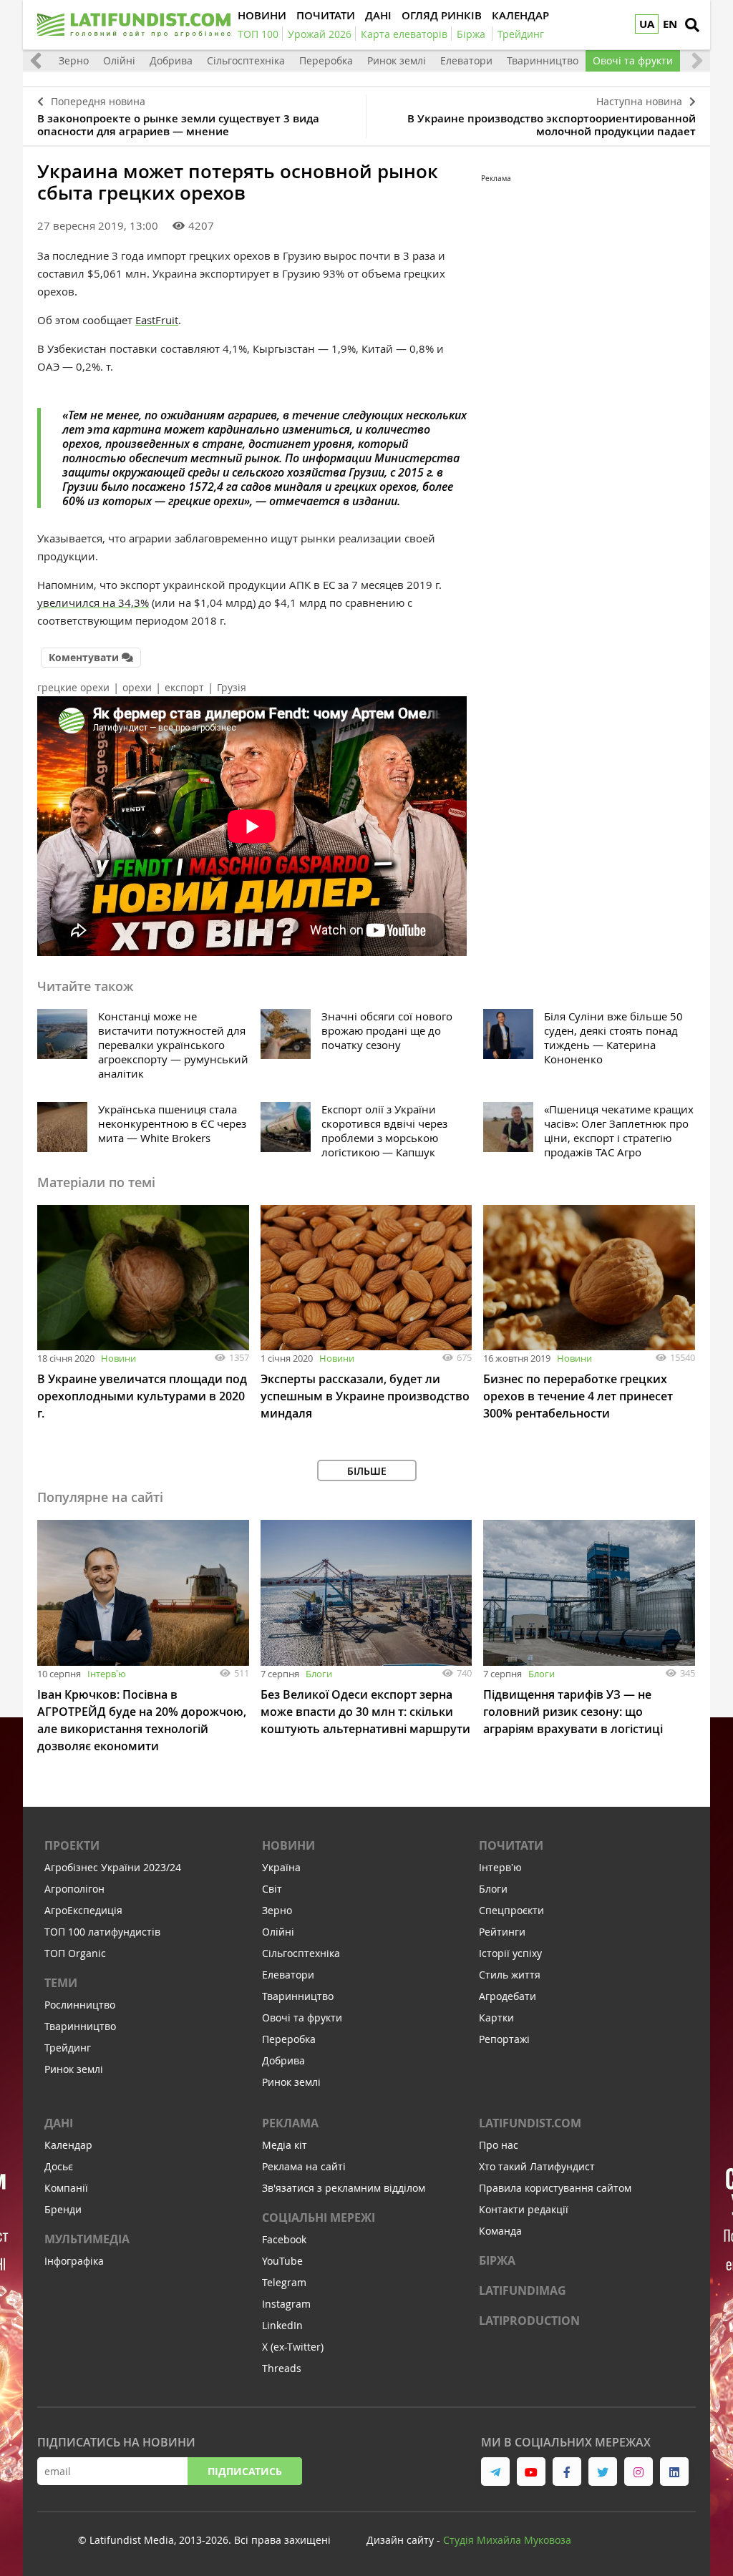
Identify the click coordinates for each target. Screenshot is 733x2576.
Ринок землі (397, 60)
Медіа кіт (285, 2145)
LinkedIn (282, 2325)
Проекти (72, 1845)
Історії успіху (510, 1953)
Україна (281, 1867)
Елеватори (466, 60)
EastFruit (157, 320)
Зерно (74, 60)
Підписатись (245, 2471)
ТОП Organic (75, 1953)
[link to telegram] (495, 2472)
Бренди (63, 2209)
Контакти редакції (524, 2209)
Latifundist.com (530, 2123)
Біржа (497, 2260)
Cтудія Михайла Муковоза (507, 2540)
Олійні (119, 60)
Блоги (319, 1674)
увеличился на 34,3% (93, 602)
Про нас (499, 2145)
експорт (184, 687)
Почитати (511, 1845)
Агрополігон (74, 1889)
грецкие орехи (73, 687)
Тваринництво (543, 60)
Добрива (171, 60)
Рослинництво (80, 2005)
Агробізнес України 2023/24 (113, 1867)
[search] (692, 25)
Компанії (66, 2188)
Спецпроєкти (511, 1910)
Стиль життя (510, 1975)
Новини (118, 1358)
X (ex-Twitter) (293, 2347)
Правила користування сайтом (555, 2188)
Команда (500, 2231)
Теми (61, 1983)
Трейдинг (68, 2048)
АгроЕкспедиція (83, 1910)
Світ (272, 1889)
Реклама (290, 2123)
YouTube (282, 2261)
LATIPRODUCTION (529, 2321)
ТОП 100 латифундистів (102, 1932)
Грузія (232, 687)
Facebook (284, 2239)
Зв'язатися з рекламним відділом (344, 2188)
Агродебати (508, 1996)
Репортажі (504, 2039)
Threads (282, 2368)
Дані (59, 2123)
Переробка (326, 60)
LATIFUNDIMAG (523, 2290)
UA (647, 24)
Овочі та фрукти (633, 60)
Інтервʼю (107, 1674)
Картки (496, 2018)
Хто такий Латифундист (537, 2166)
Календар (68, 2145)
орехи (137, 687)
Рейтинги (502, 1932)
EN (670, 24)
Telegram (284, 2282)
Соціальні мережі (319, 2218)
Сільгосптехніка (246, 60)
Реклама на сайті (304, 2166)
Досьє (59, 2166)
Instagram (286, 2304)
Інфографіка (74, 2261)
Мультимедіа (87, 2239)
